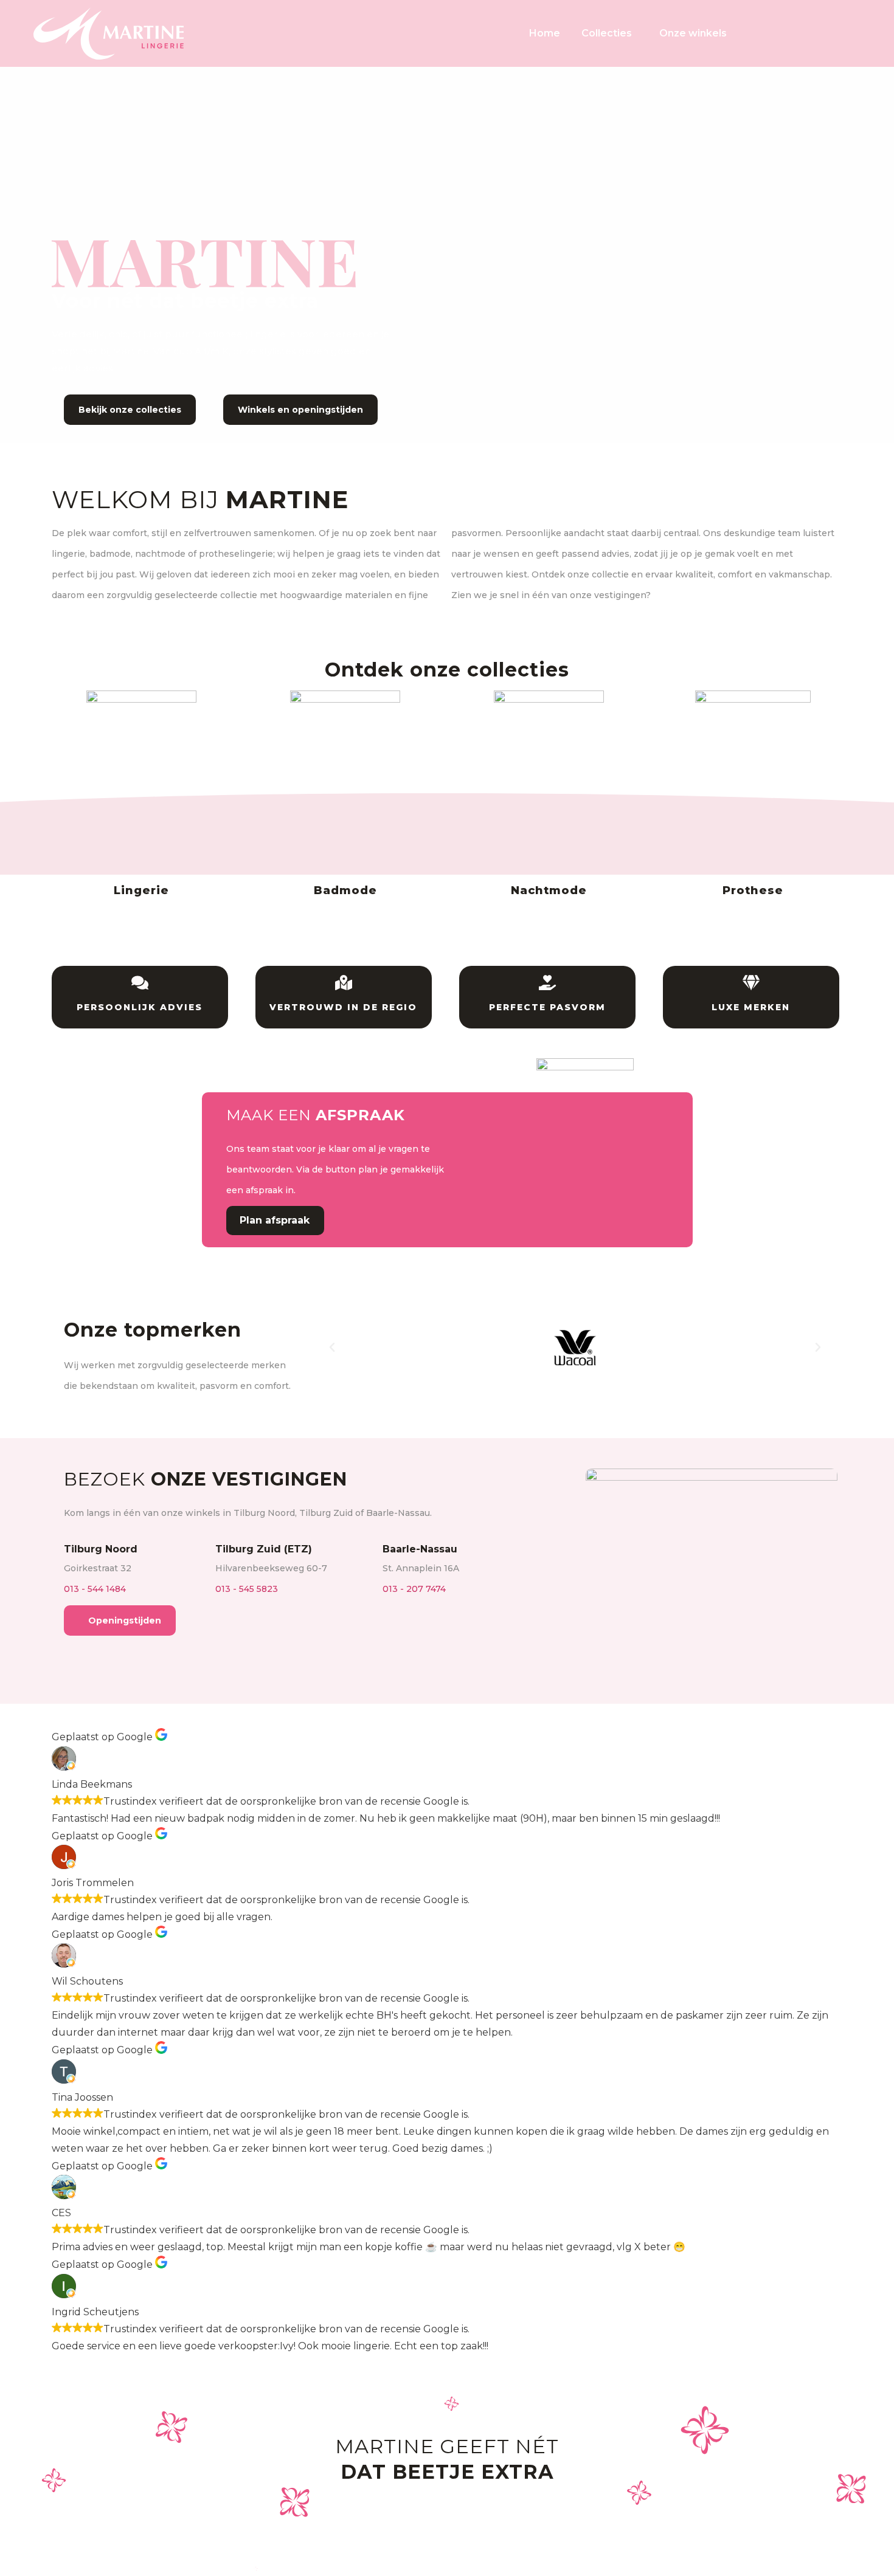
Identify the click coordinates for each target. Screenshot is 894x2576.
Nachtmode (549, 890)
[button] (332, 1348)
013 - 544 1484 (95, 1589)
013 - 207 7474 (414, 1589)
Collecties (607, 33)
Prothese (753, 890)
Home (545, 33)
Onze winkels (693, 33)
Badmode (345, 890)
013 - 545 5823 (247, 1589)
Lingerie (141, 890)
